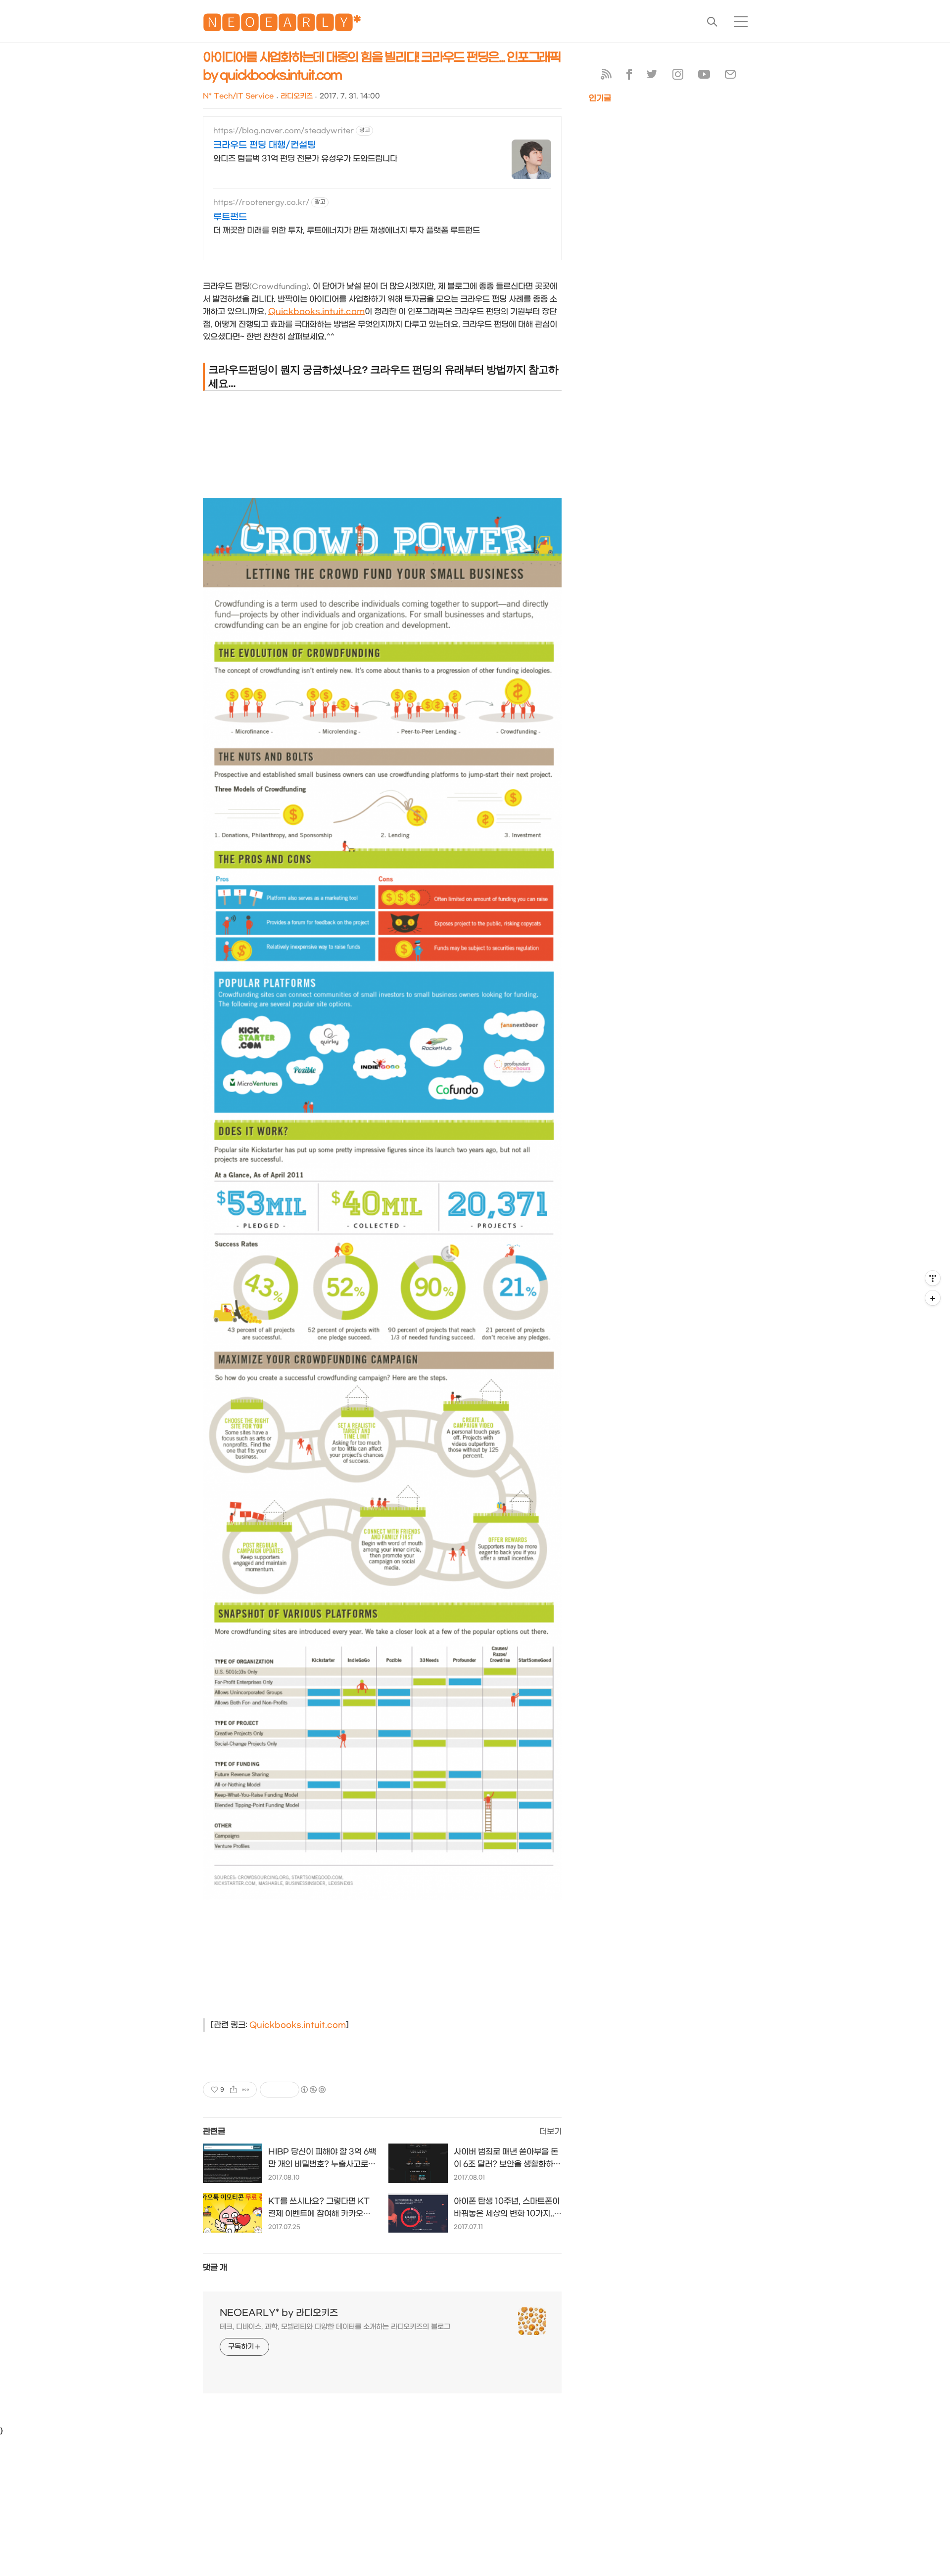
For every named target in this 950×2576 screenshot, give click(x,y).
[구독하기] (933, 1298)
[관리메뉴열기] (933, 1278)
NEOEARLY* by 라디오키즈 (279, 2313)
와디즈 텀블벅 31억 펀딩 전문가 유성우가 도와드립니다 (305, 159)
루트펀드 (230, 217)
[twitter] (652, 76)
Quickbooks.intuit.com (316, 311)
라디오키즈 (297, 96)
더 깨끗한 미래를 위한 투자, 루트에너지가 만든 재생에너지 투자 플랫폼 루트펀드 (347, 230)
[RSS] (606, 76)
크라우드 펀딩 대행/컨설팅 (264, 145)
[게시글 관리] (246, 2090)
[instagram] (678, 76)
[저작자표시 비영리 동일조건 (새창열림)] (313, 2090)
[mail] (730, 76)
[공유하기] (233, 2090)
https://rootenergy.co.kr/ (261, 203)
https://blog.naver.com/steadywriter (284, 131)
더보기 (550, 2131)
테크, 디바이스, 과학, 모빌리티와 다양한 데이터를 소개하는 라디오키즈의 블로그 (335, 2327)
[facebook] (629, 76)
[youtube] (704, 76)
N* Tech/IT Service (238, 96)
